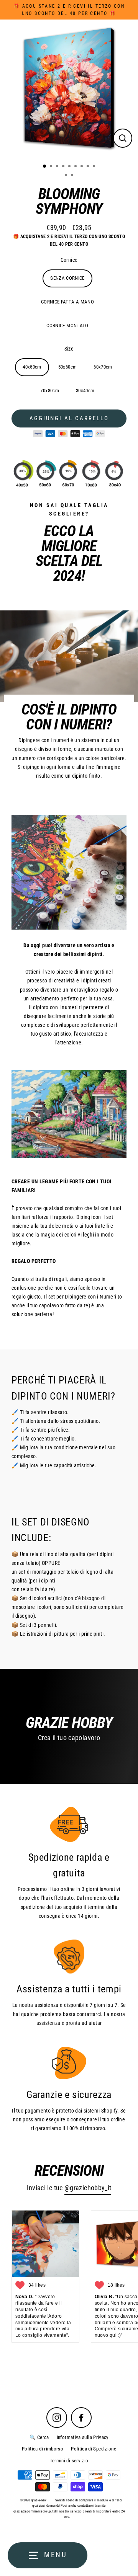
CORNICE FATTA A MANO (67, 302)
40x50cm (32, 367)
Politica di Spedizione (94, 2449)
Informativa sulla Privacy (83, 2437)
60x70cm (103, 367)
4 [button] (64, 167)
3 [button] (58, 167)
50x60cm (68, 367)
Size (69, 349)
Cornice (69, 260)
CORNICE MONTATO (67, 325)
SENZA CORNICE (67, 278)
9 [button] (95, 167)
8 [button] (89, 167)
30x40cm (85, 391)
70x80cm (50, 391)
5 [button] (70, 167)
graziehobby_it (90, 2188)
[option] (69, 88)
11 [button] (73, 176)
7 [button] (82, 167)
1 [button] (45, 166)
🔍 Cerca (39, 2437)
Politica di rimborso (43, 2449)
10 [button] (67, 176)
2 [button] (52, 167)
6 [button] (76, 167)
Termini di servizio (69, 2461)
